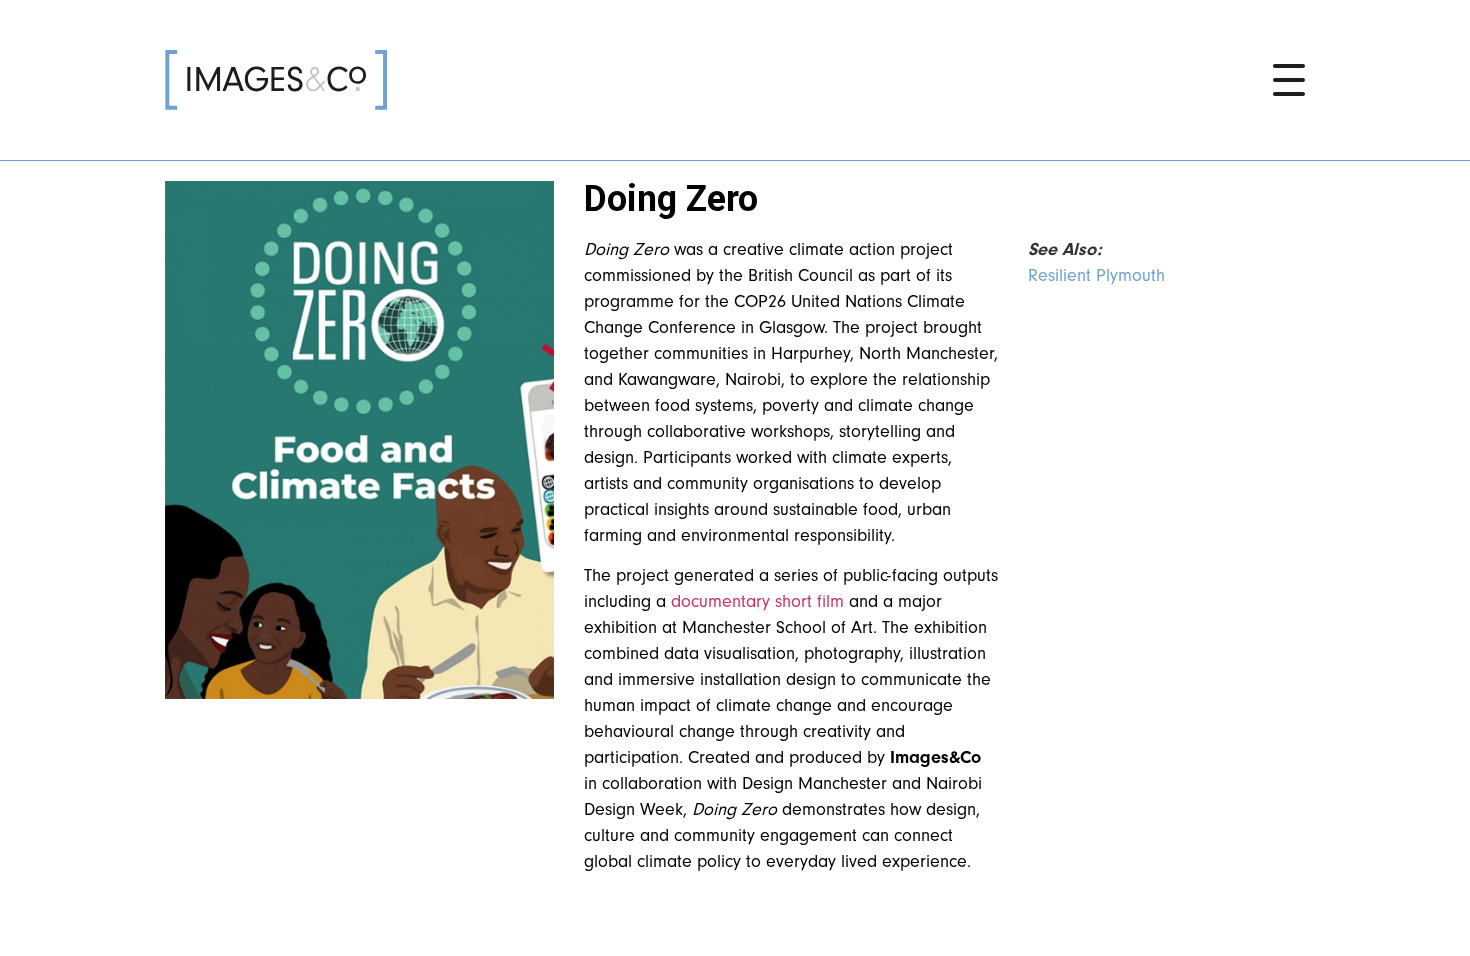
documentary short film (757, 601)
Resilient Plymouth (1096, 275)
